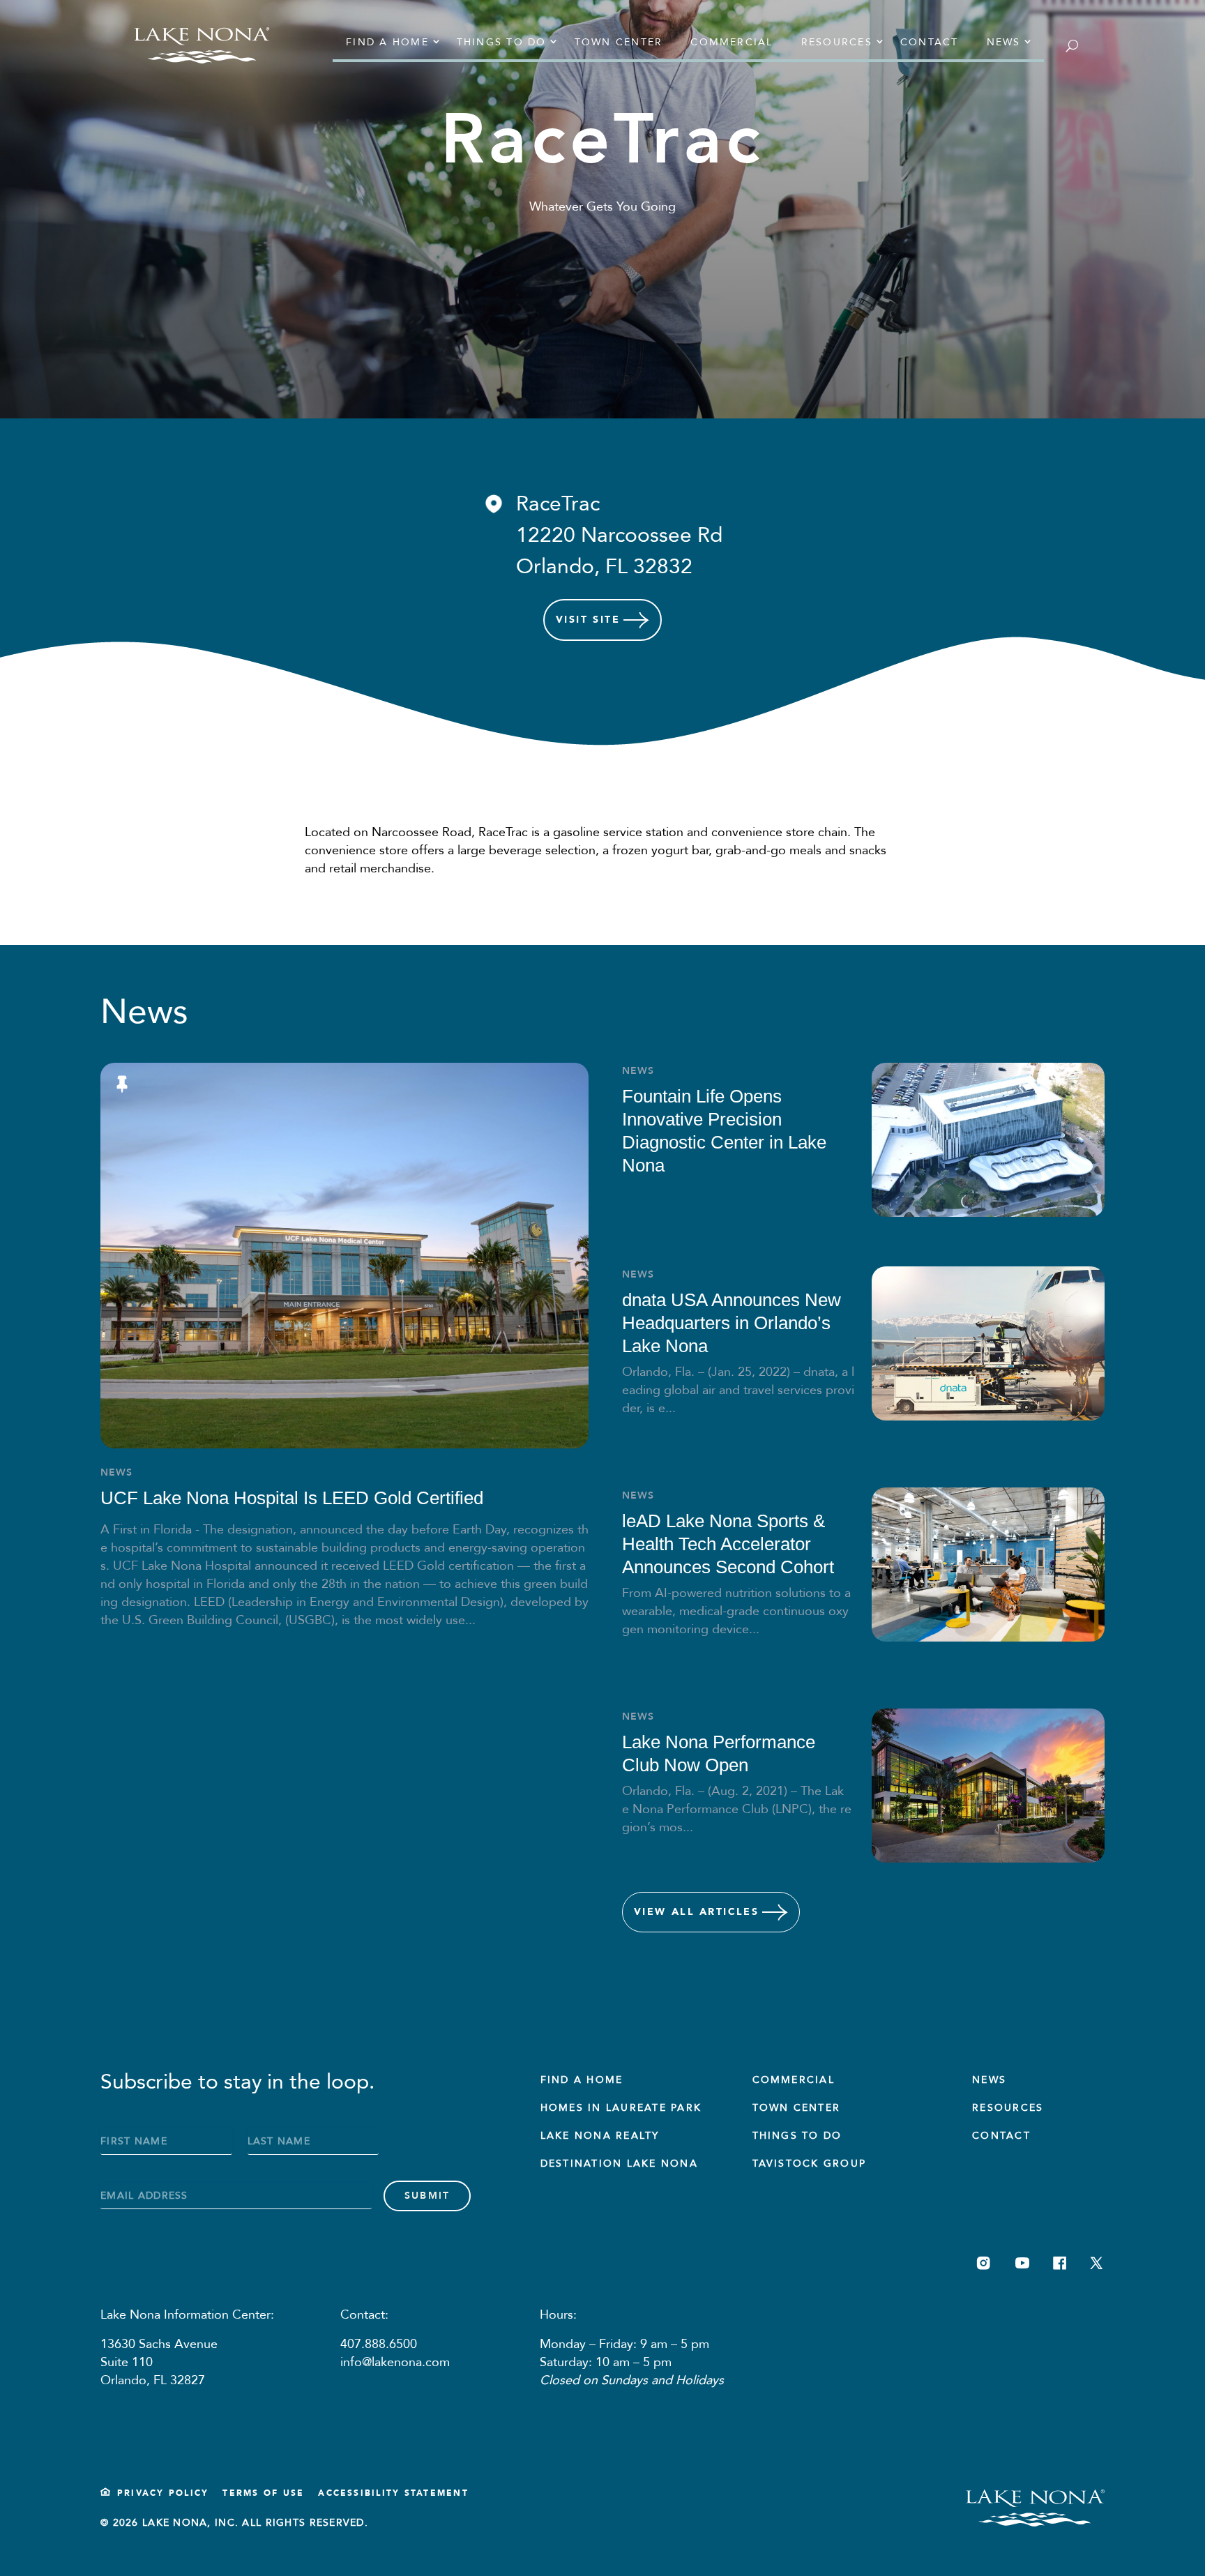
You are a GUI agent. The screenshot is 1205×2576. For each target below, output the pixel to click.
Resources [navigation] (837, 42)
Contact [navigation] (930, 42)
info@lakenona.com (395, 2362)
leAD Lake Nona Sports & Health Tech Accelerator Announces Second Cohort (728, 1544)
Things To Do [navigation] (797, 2136)
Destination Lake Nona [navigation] (619, 2164)
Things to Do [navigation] (502, 42)
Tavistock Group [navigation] (810, 2164)
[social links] (984, 2263)
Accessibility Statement (393, 2493)
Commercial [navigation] (732, 42)
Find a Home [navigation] (387, 42)
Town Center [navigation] (619, 42)
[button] (602, 535)
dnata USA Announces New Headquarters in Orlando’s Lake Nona (732, 1323)
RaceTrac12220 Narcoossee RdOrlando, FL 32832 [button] (619, 535)
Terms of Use (263, 2493)
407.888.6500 (379, 2344)
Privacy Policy (163, 2493)
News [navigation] (1004, 42)
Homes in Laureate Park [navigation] (621, 2108)
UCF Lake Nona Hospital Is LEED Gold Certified (292, 1498)
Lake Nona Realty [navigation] (600, 2136)
